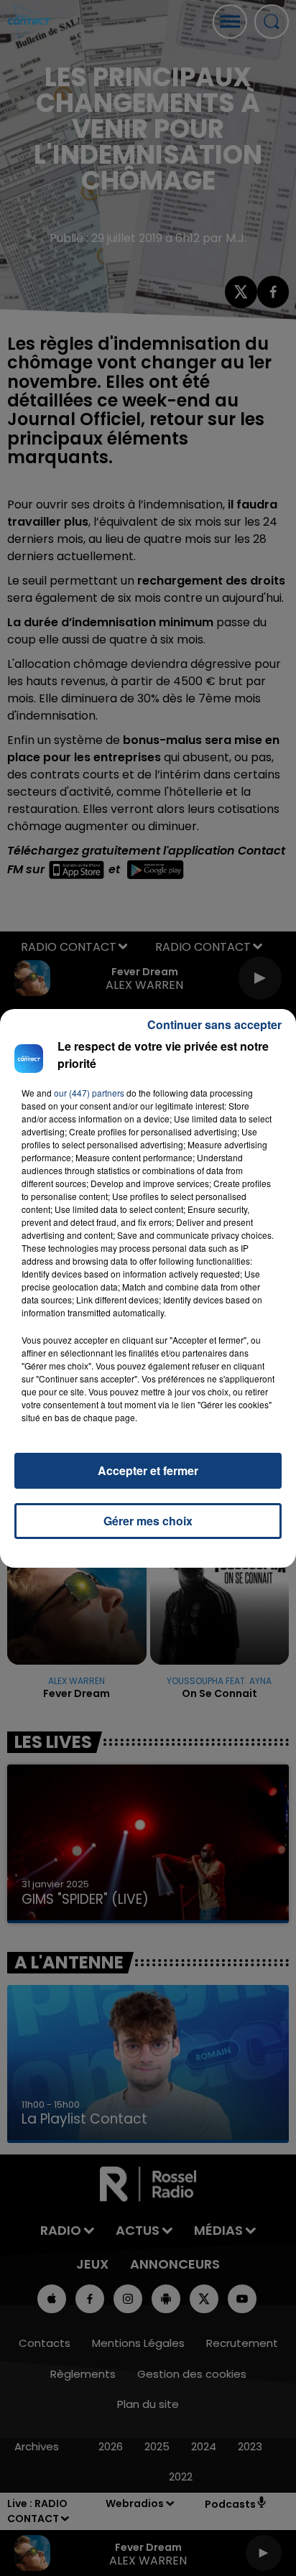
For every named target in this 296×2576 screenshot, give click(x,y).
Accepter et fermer (148, 1470)
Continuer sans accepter (214, 1024)
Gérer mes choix (148, 1521)
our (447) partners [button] (89, 1093)
